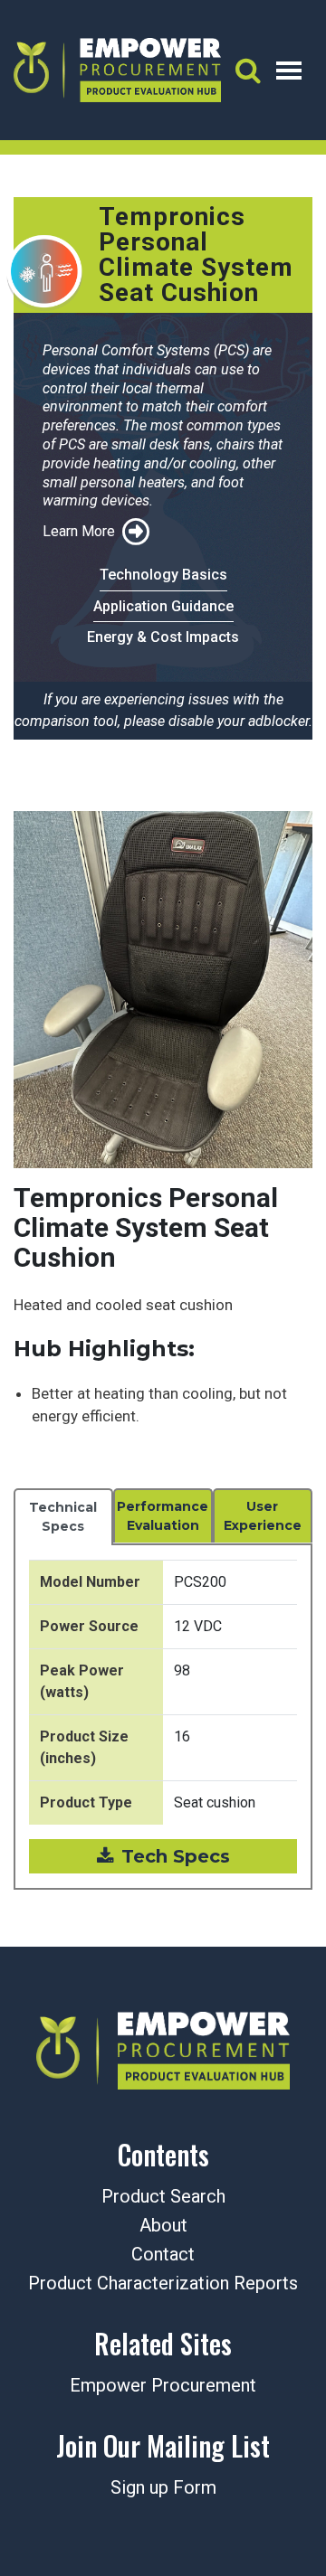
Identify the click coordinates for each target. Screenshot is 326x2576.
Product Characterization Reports (163, 2283)
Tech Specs (176, 1856)
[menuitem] (163, 2489)
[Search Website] (248, 70)
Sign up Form (163, 2487)
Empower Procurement (163, 2385)
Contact (163, 2254)
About (163, 2225)
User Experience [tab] (263, 1516)
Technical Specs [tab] (63, 1517)
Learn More (79, 531)
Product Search (163, 2196)
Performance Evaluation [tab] (163, 1516)
